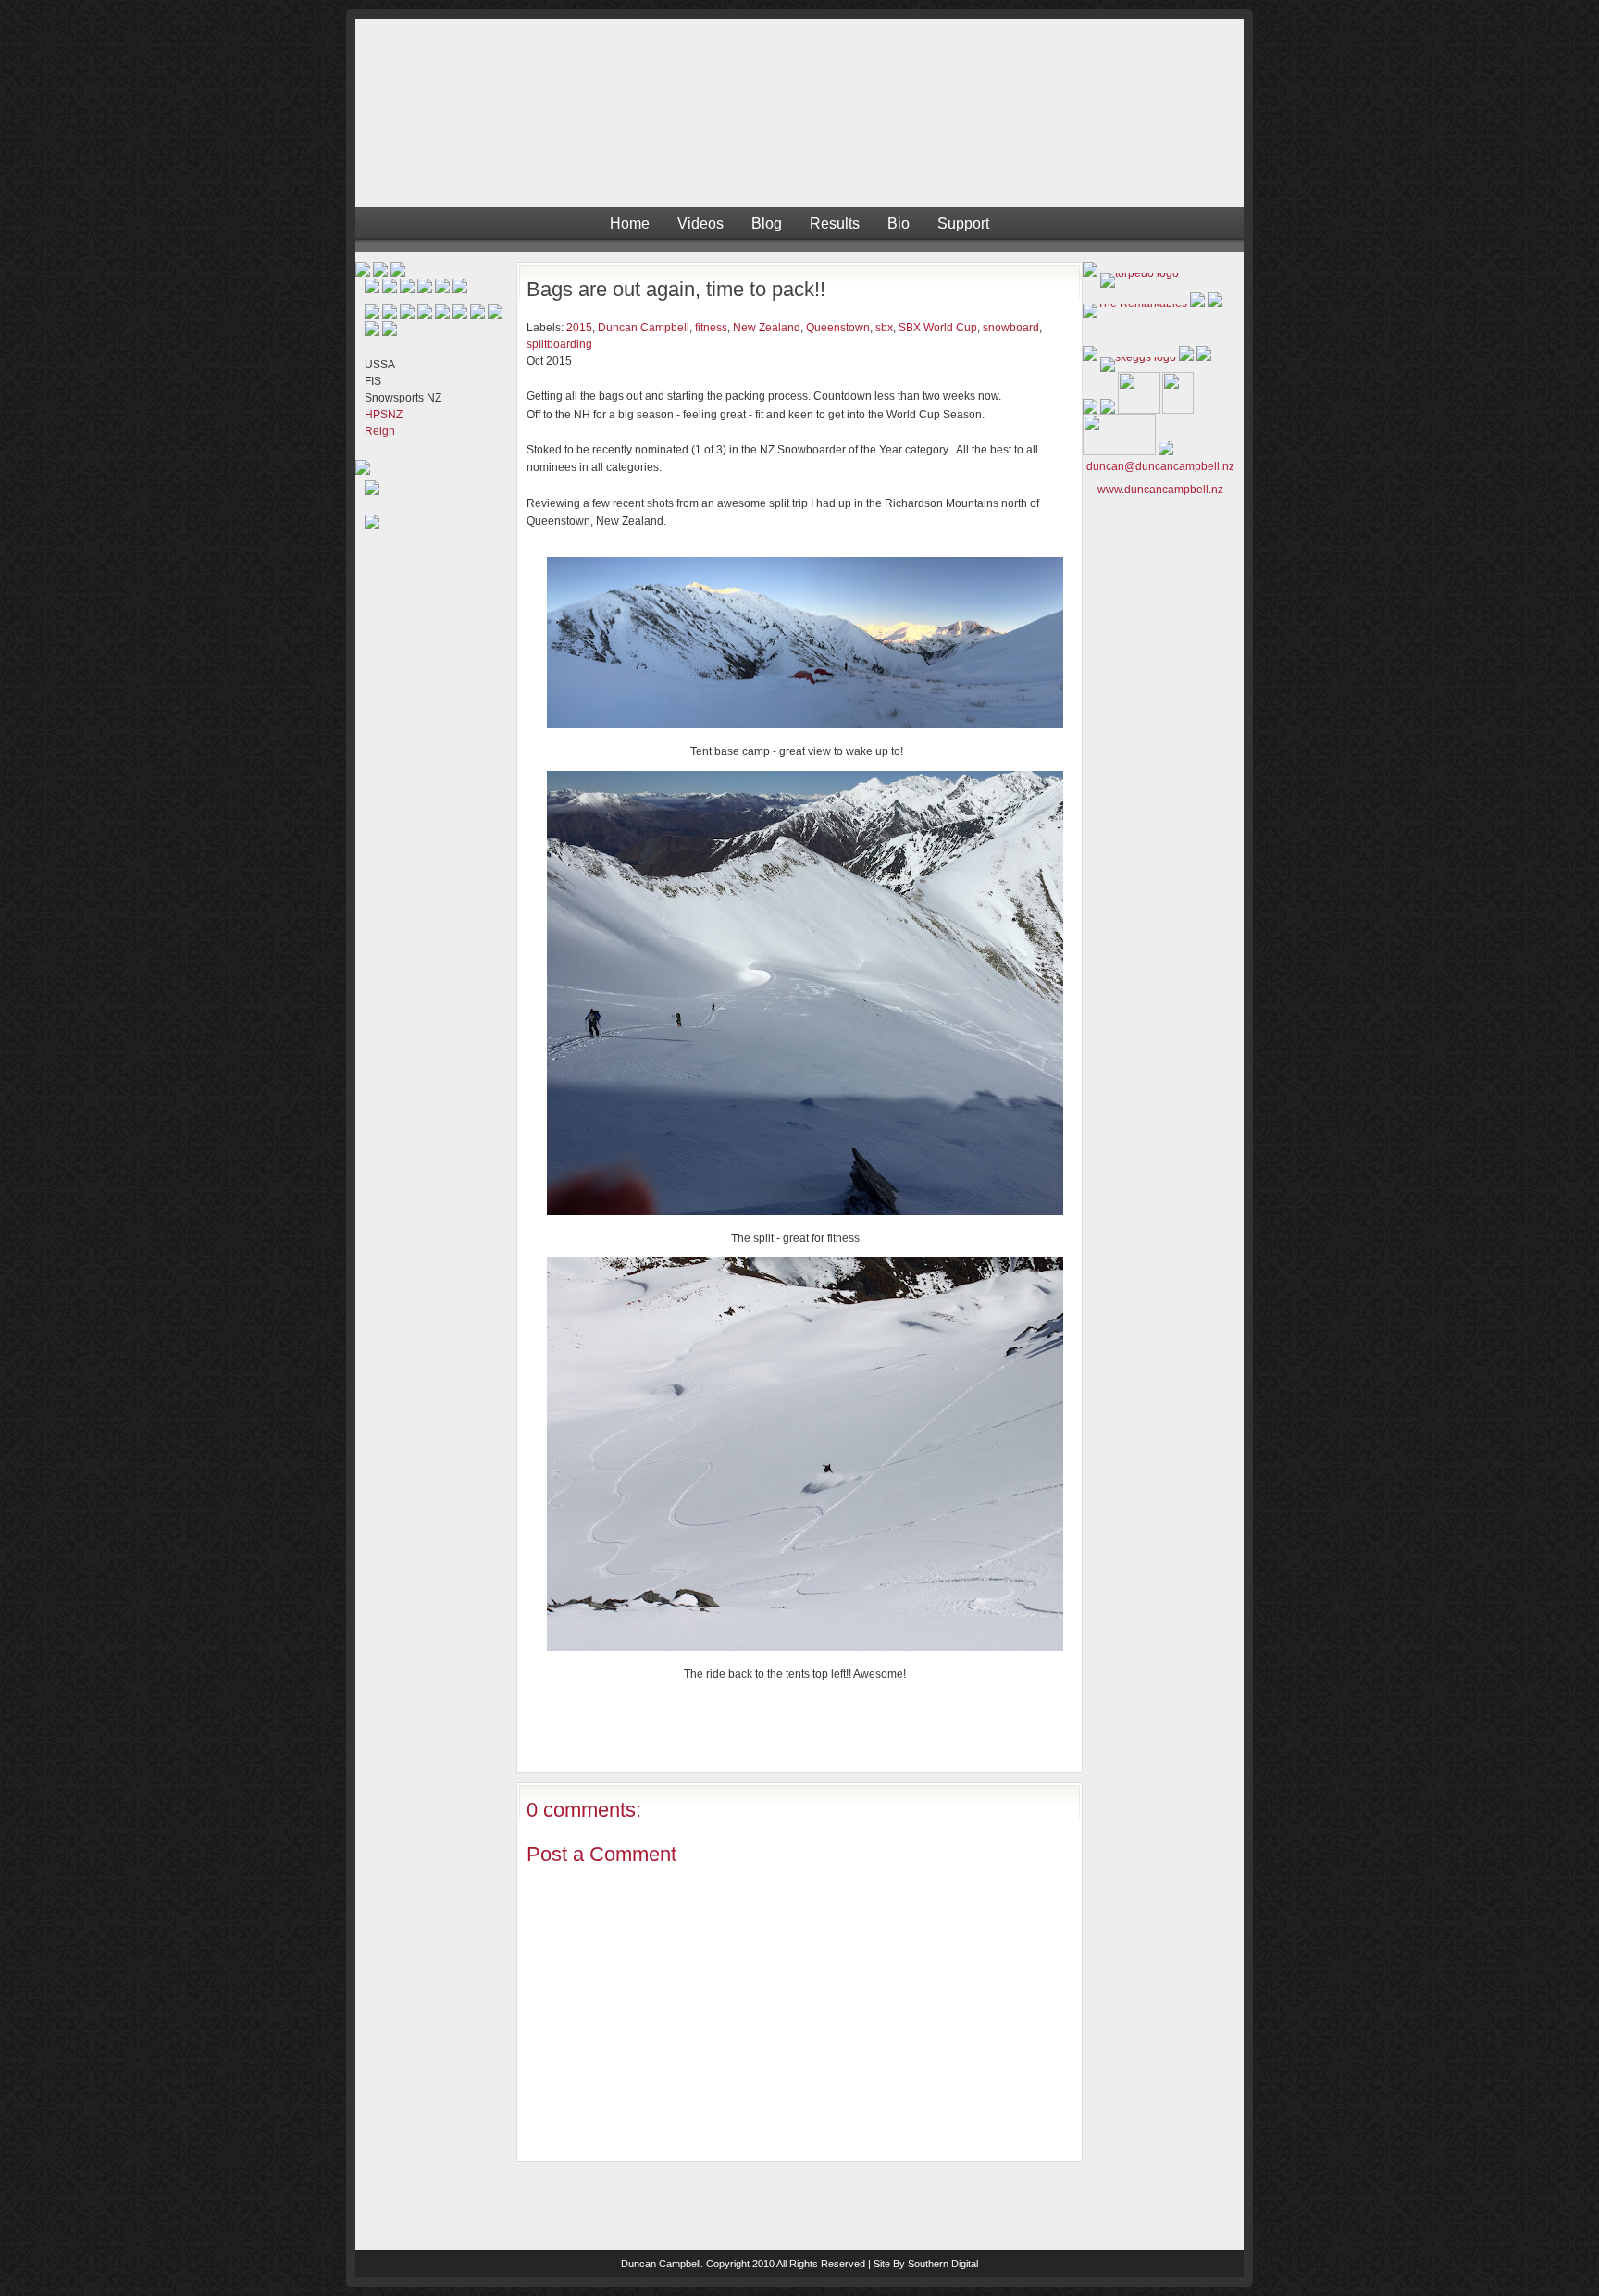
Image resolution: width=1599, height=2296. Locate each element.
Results (835, 223)
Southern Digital (943, 2264)
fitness (711, 328)
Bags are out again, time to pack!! (676, 289)
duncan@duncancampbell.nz (1160, 466)
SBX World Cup (938, 328)
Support (963, 223)
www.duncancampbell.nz (1160, 490)
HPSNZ (384, 415)
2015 (579, 328)
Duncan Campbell (644, 328)
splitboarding (559, 344)
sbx (884, 328)
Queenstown (838, 328)
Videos (700, 223)
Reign (380, 431)
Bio (899, 223)
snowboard (1011, 328)
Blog (767, 223)
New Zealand (767, 328)
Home (630, 223)
